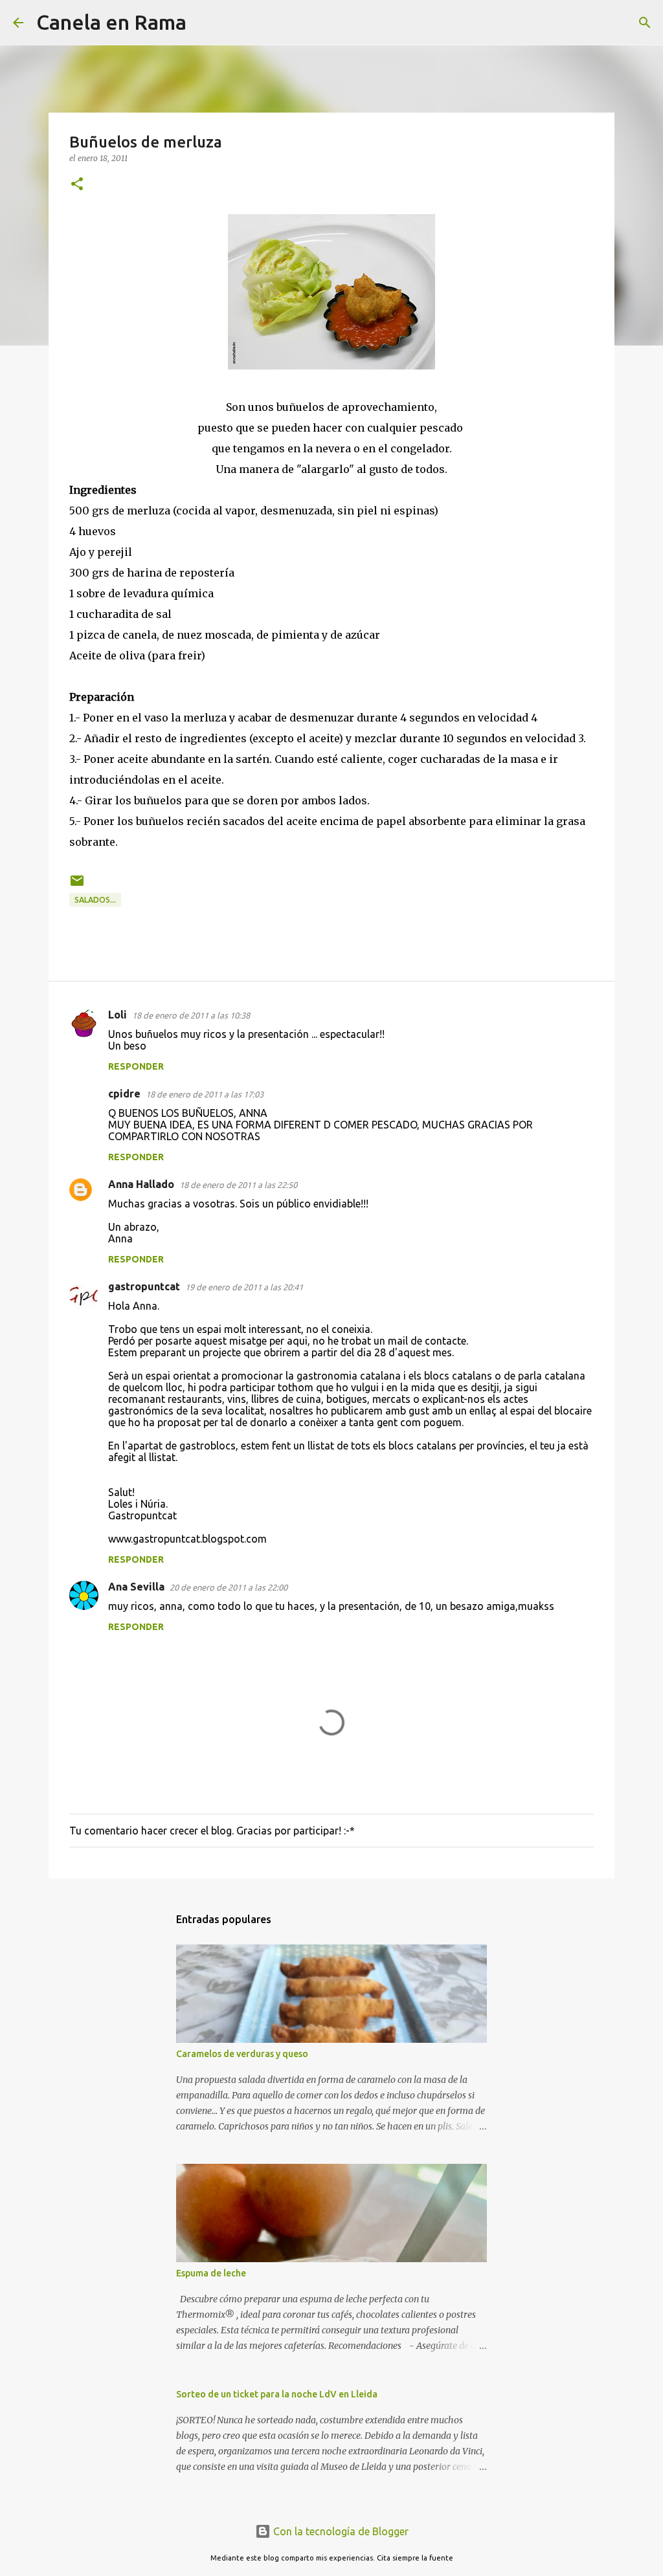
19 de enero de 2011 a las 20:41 (244, 1287)
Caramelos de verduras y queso (242, 2054)
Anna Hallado (141, 1184)
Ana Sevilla (136, 1587)
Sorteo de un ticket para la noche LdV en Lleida (277, 2394)
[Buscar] (205, 23)
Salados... (95, 900)
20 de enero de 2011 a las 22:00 (229, 1587)
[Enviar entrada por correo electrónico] (77, 886)
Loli (118, 1015)
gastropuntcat (144, 1286)
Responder (136, 1066)
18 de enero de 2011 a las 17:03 (205, 1094)
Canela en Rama (111, 22)
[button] (77, 185)
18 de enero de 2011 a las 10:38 (191, 1015)
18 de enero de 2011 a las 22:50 (238, 1185)
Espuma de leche (211, 2273)
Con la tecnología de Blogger (340, 2531)
